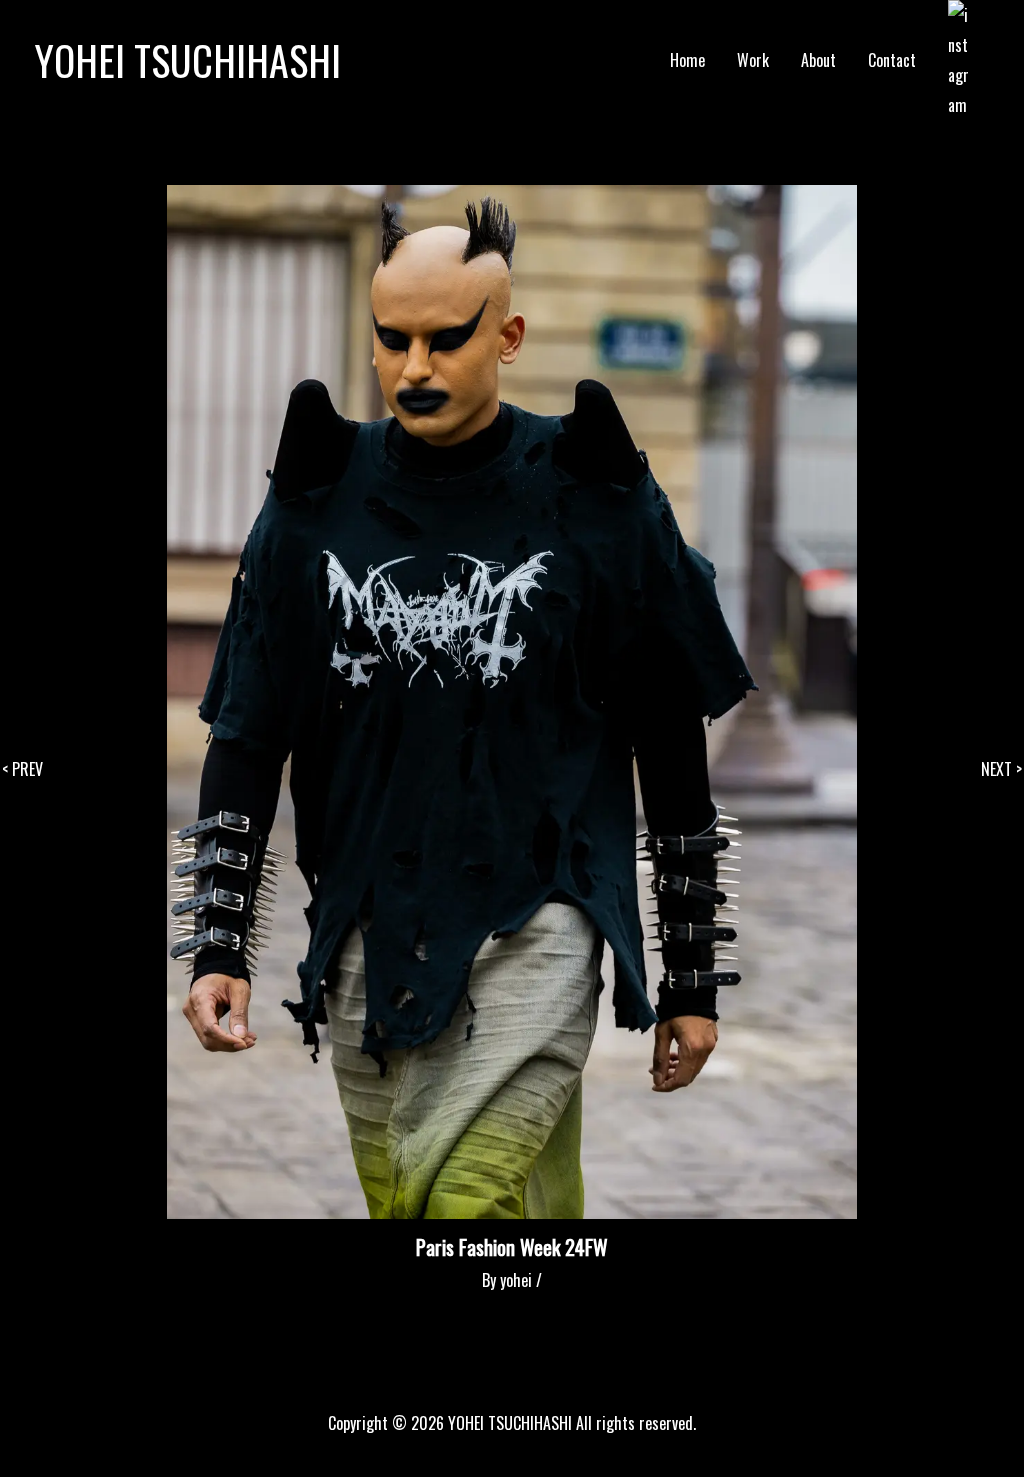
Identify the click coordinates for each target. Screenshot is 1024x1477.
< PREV (22, 769)
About (818, 60)
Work (753, 60)
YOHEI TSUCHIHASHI (188, 60)
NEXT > (1001, 769)
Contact (892, 60)
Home (687, 60)
